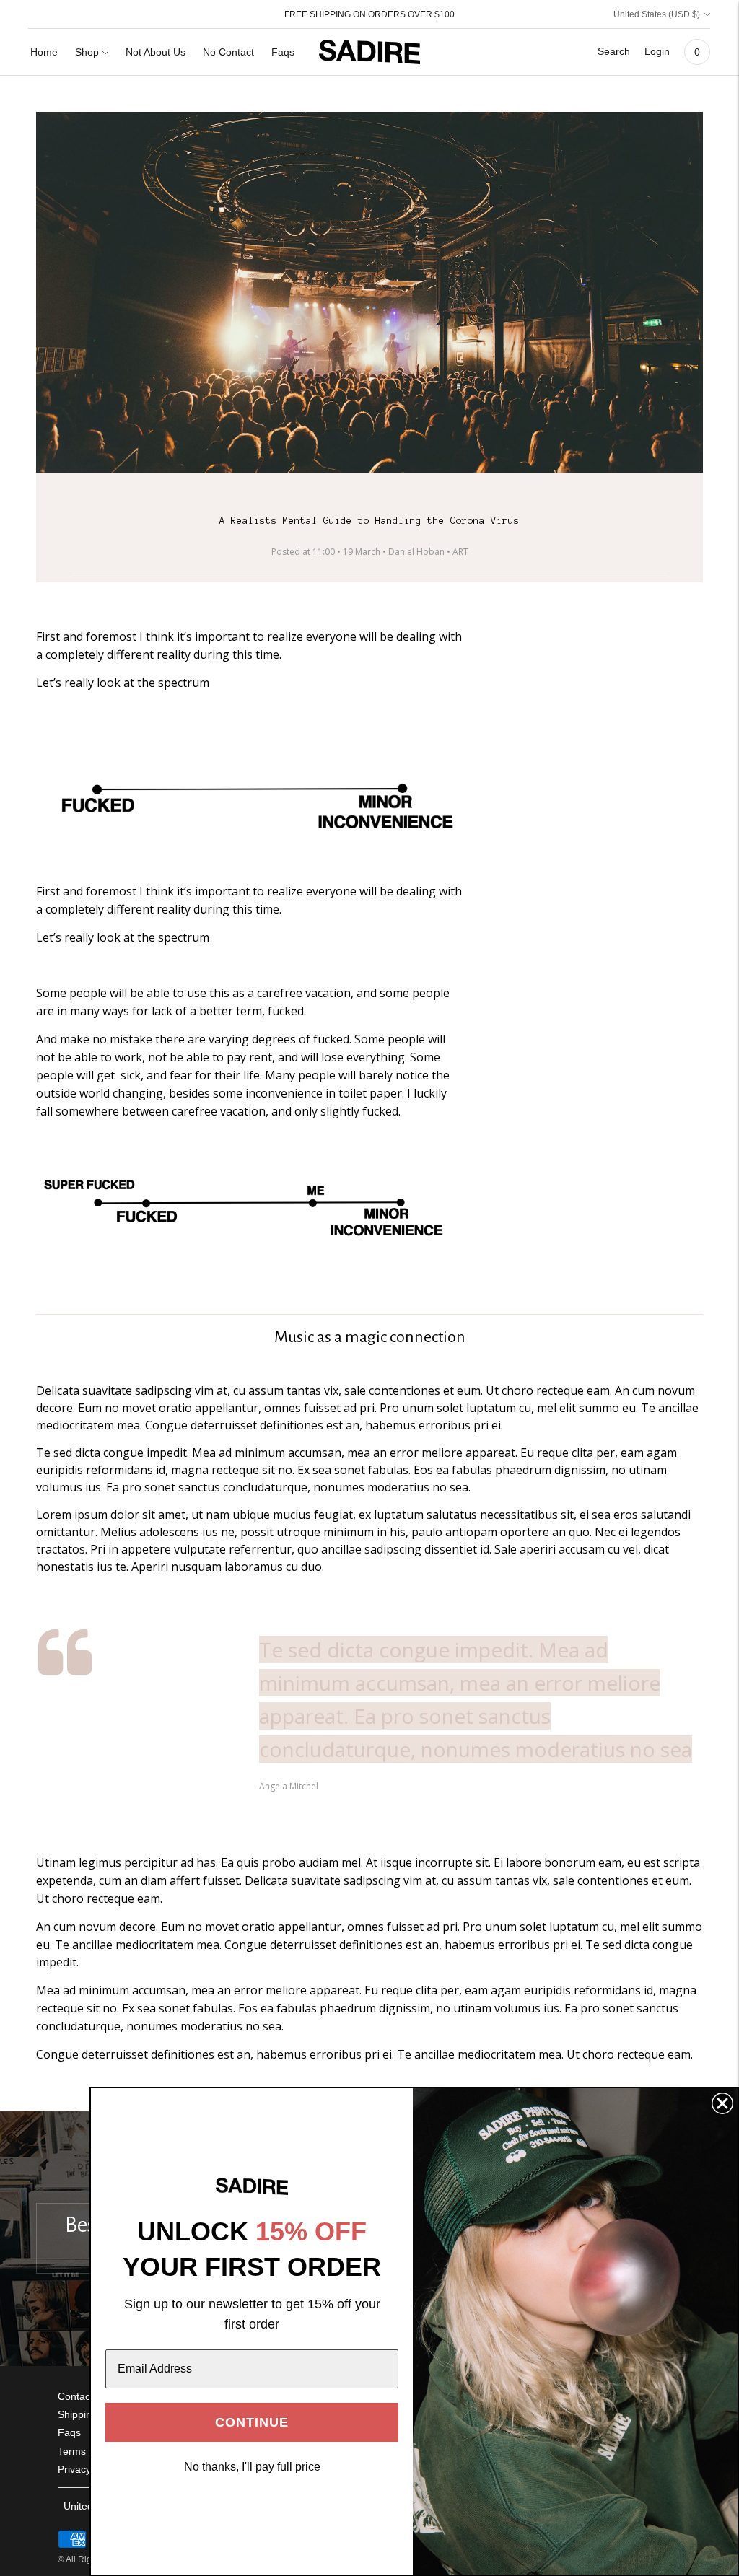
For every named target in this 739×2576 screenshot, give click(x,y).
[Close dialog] (722, 2103)
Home (44, 52)
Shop (87, 52)
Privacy (74, 2469)
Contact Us (83, 2396)
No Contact (228, 52)
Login (657, 51)
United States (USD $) (657, 14)
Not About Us (156, 52)
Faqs (283, 52)
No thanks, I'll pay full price (252, 2467)
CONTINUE (252, 2422)
